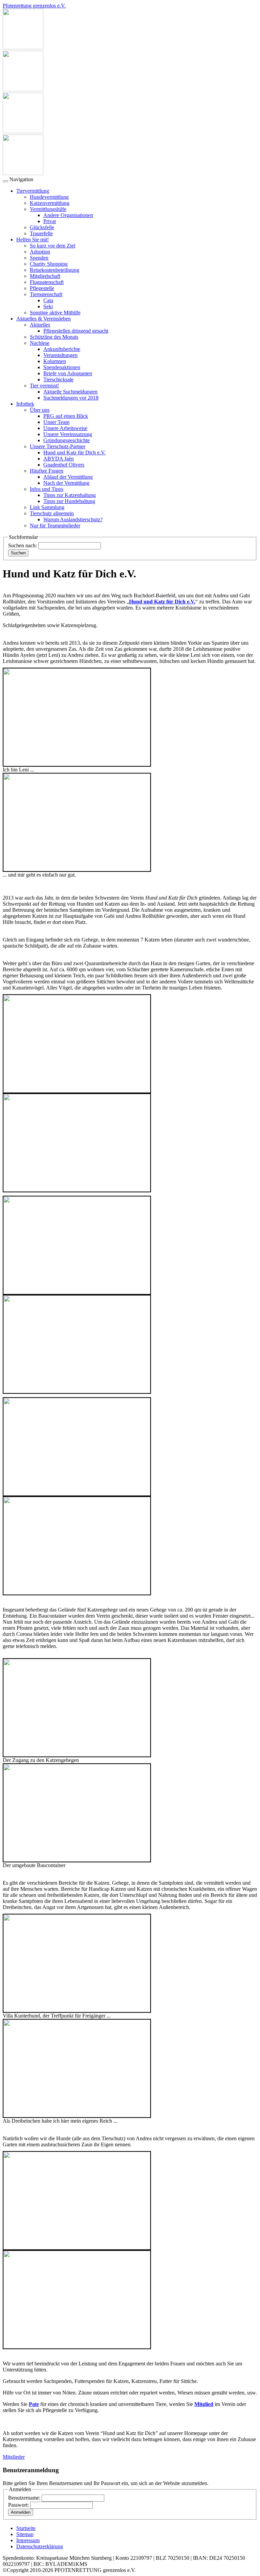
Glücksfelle (42, 227)
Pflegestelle (42, 288)
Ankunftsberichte (62, 349)
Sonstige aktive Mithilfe (55, 313)
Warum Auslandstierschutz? (73, 519)
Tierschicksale (58, 379)
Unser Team (56, 422)
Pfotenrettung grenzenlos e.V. (34, 6)
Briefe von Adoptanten (68, 373)
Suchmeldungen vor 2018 (71, 398)
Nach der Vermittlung (66, 483)
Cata (48, 300)
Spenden (39, 258)
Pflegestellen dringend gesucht (76, 331)
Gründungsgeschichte (67, 440)
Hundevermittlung (49, 197)
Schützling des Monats (54, 337)
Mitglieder (14, 2457)
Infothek (25, 404)
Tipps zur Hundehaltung (69, 501)
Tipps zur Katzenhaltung (70, 495)
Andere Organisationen (68, 215)
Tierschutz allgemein (52, 513)
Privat (50, 221)
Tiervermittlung (33, 191)
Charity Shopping (49, 264)
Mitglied (204, 2404)
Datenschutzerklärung (40, 2546)
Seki (48, 306)
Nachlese (40, 343)
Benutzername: (24, 2498)
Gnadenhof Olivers (64, 465)
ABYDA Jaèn (59, 459)
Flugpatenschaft (47, 282)
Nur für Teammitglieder (55, 526)
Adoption (40, 252)
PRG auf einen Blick (66, 416)
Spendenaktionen (62, 367)
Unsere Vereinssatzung (68, 434)
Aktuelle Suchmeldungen (70, 392)
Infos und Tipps (47, 489)
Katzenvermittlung (50, 203)
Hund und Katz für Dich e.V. (74, 452)
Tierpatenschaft (46, 294)
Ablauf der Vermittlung (68, 477)
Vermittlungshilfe (48, 209)
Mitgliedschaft (45, 276)
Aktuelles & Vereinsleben (44, 319)
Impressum (28, 2540)
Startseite (26, 2528)
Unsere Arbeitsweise (65, 428)
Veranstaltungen (60, 355)
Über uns (40, 410)
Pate (34, 2404)
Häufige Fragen (47, 471)
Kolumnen (55, 361)
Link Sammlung (47, 507)
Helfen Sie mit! (32, 240)
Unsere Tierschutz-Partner (58, 446)
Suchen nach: (23, 545)
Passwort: (18, 2505)
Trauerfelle (41, 233)
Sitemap (25, 2534)
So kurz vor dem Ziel (52, 246)
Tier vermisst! (44, 386)
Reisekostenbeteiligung (55, 270)
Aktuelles (40, 325)
